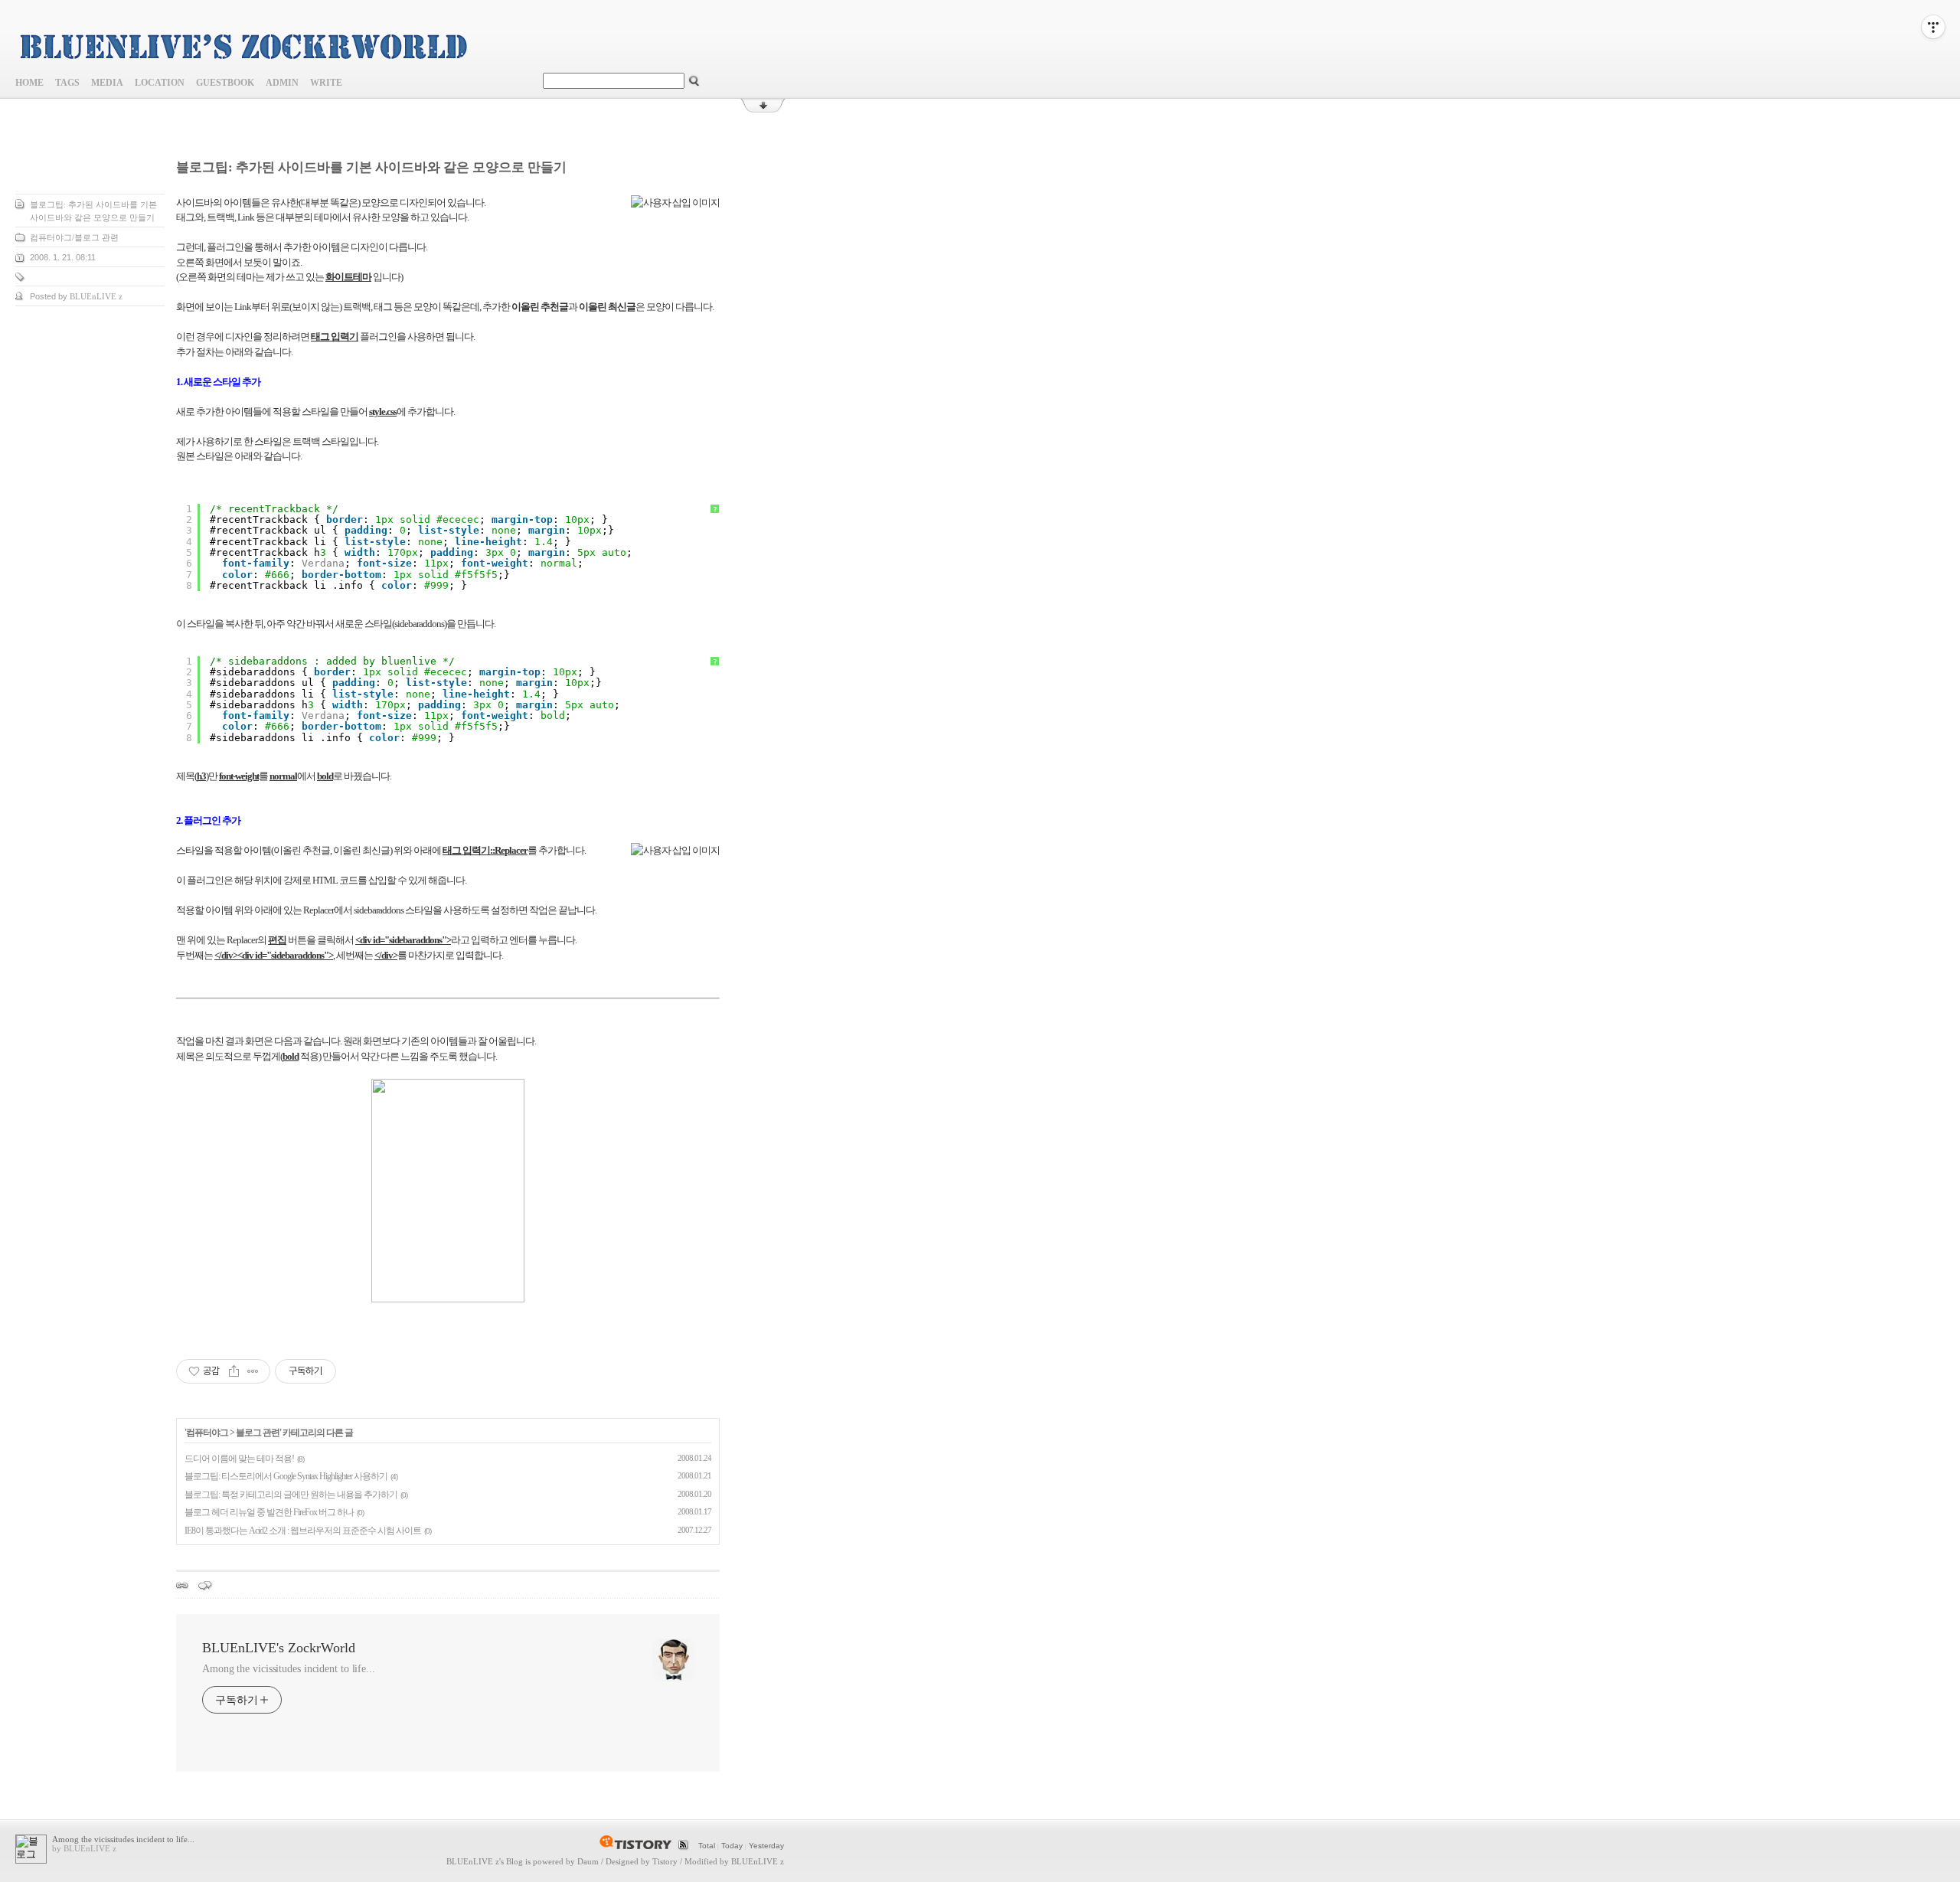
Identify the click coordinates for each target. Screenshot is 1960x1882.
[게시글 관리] (253, 1371)
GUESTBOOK (225, 83)
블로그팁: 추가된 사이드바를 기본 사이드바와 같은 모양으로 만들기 (371, 167)
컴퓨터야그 (207, 1433)
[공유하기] (234, 1371)
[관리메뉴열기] (1933, 27)
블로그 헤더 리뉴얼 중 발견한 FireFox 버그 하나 (269, 1512)
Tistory (665, 1861)
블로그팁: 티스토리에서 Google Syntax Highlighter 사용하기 (286, 1476)
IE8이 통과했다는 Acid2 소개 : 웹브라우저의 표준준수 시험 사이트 (303, 1531)
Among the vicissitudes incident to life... (289, 1669)
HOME (29, 83)
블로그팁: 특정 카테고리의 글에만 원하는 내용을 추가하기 (291, 1495)
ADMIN (282, 83)
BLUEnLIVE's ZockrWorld (279, 1648)
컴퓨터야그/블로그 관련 (74, 237)
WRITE (326, 83)
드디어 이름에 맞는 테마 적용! (239, 1459)
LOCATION (160, 83)
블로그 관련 (258, 1433)
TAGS (67, 83)
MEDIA (107, 83)
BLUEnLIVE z (473, 1861)
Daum (588, 1861)
